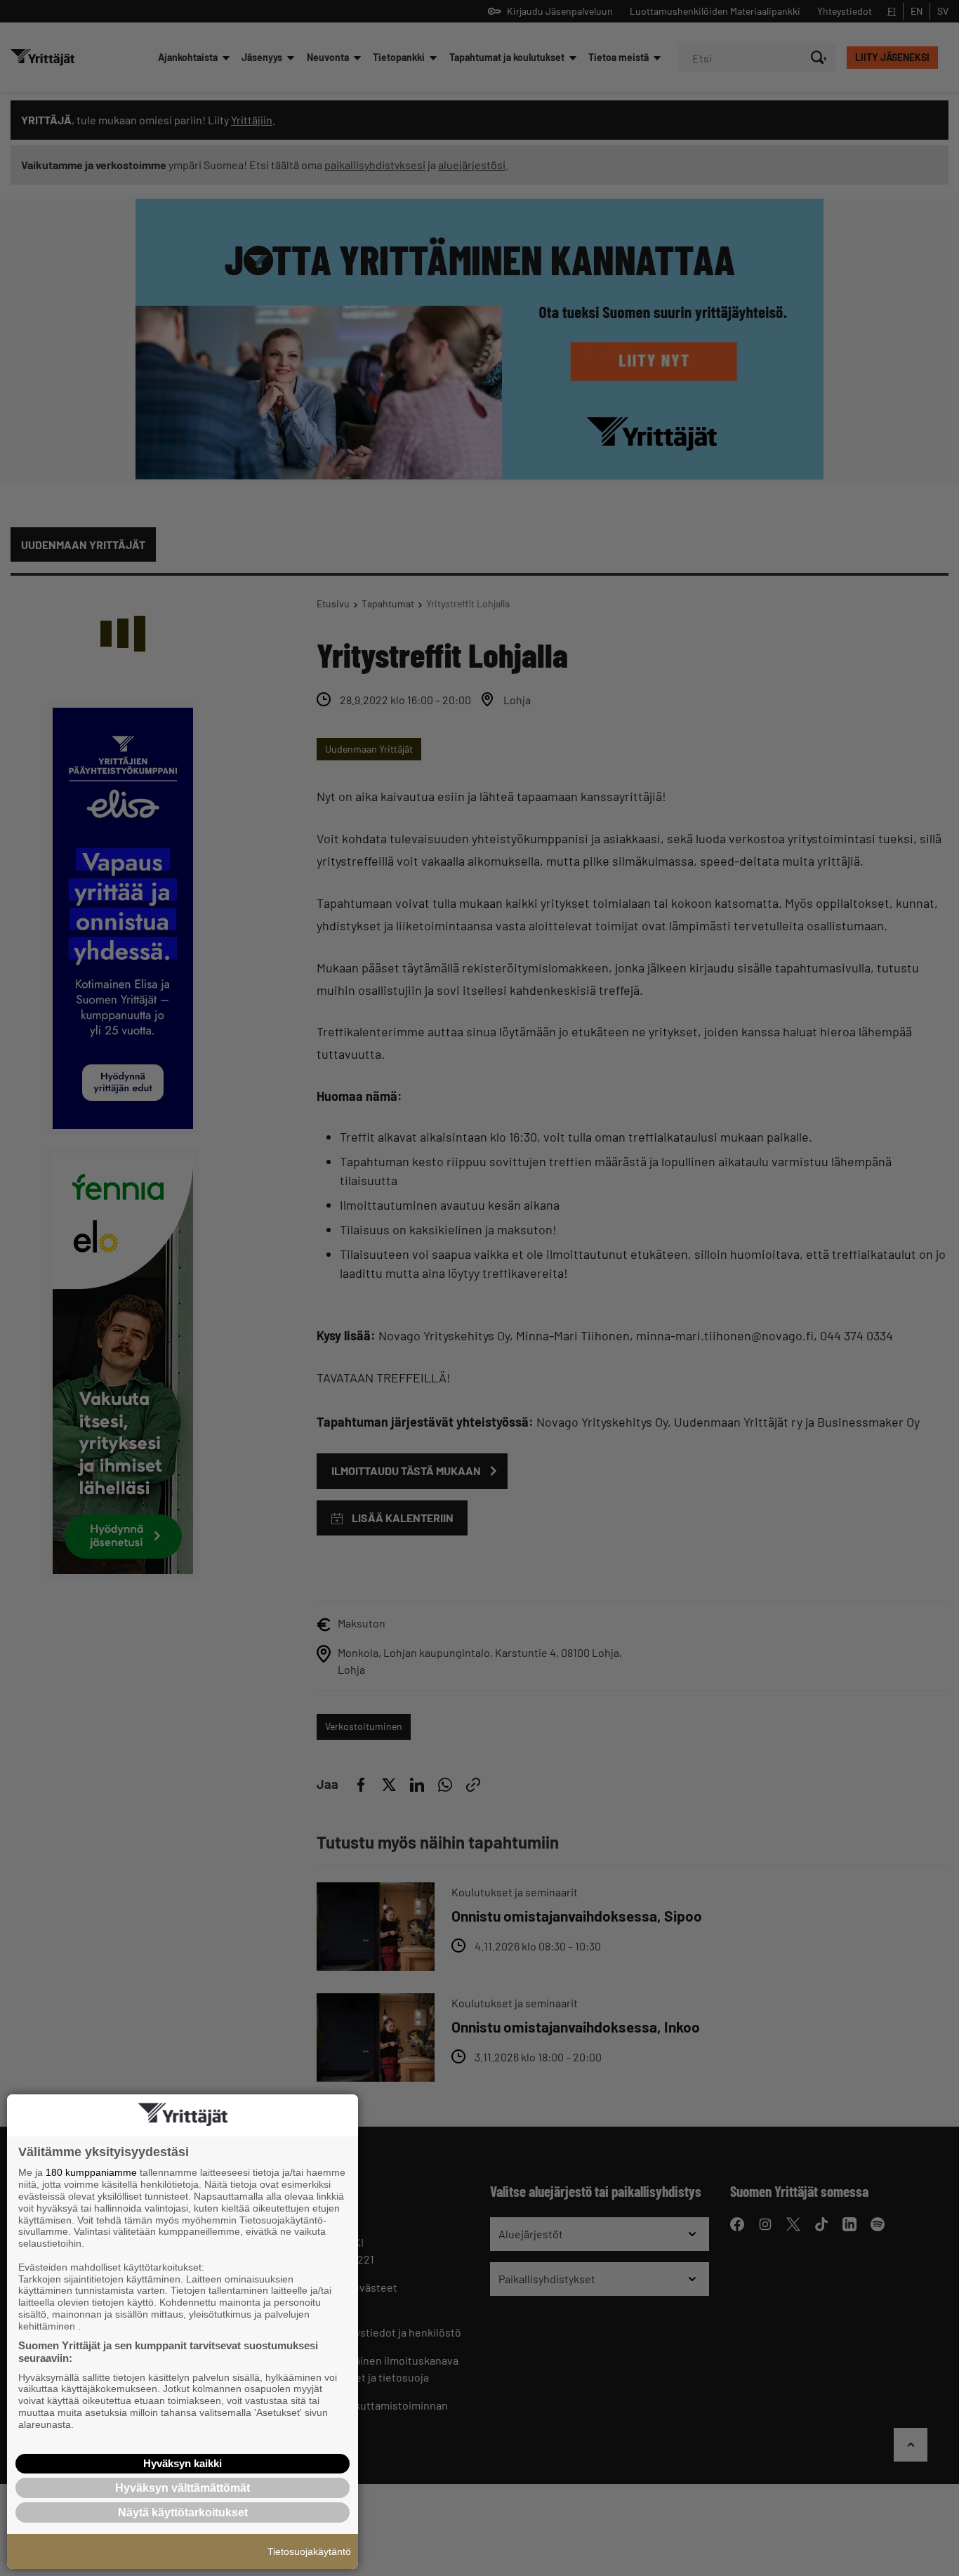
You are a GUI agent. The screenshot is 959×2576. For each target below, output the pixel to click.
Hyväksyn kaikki (183, 2463)
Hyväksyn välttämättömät (183, 2488)
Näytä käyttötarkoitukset (183, 2512)
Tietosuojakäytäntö (309, 2551)
